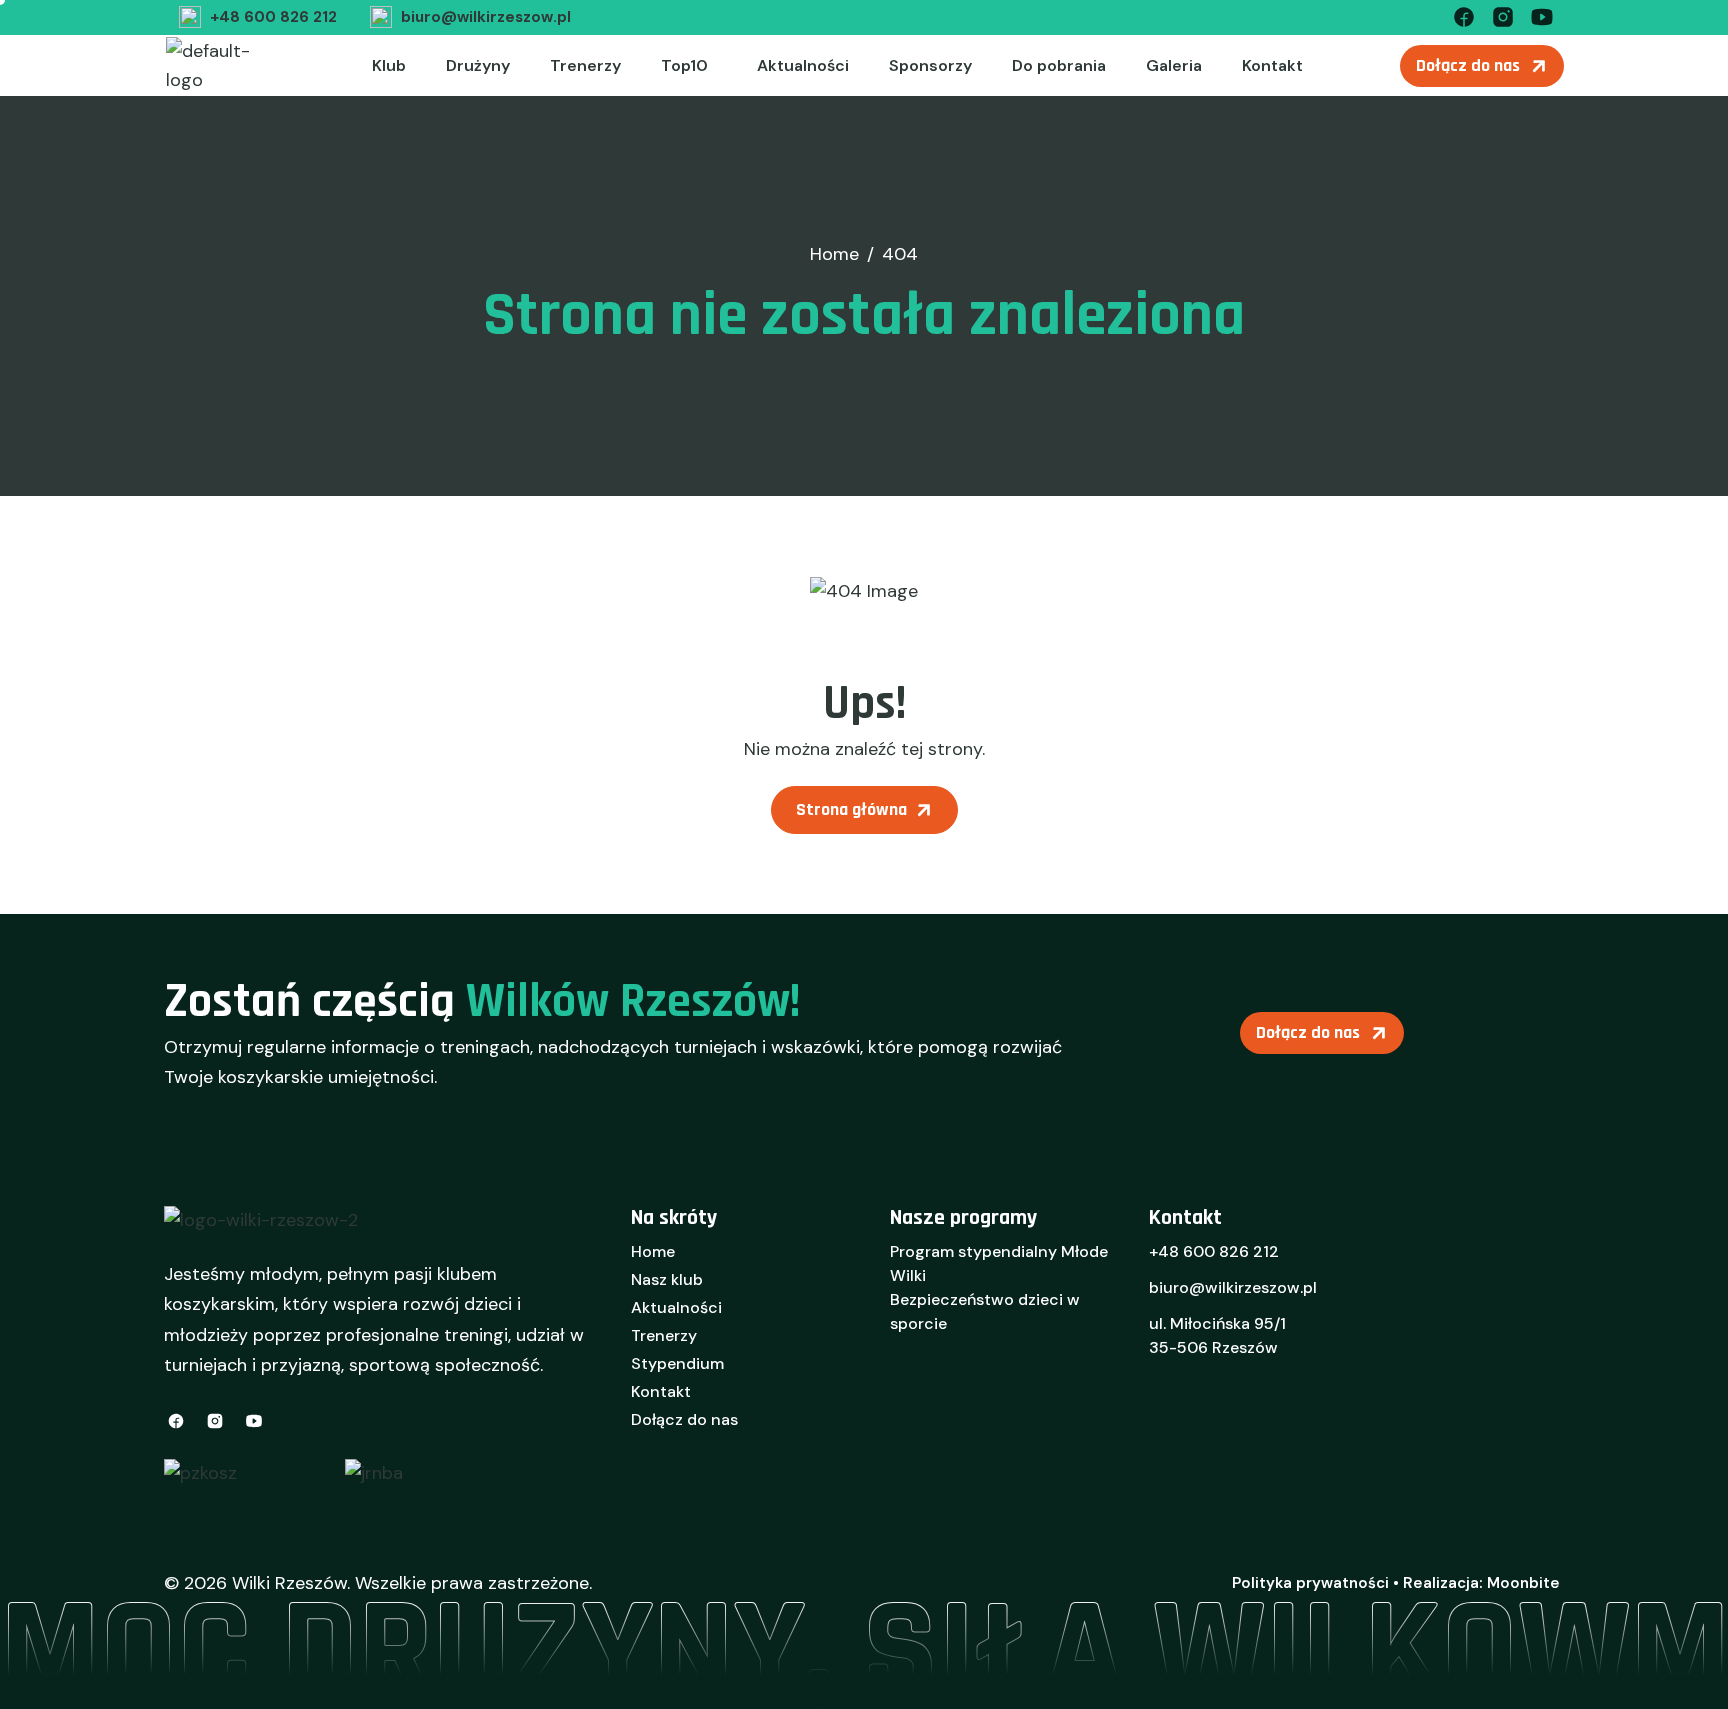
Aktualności (803, 65)
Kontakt (1272, 65)
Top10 (684, 65)
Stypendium (677, 1363)
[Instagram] (1503, 15)
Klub (389, 65)
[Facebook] (1464, 15)
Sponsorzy (930, 65)
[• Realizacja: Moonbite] (1476, 1583)
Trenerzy (585, 65)
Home (653, 1251)
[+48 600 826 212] (255, 17)
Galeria (1174, 65)
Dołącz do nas (684, 1419)
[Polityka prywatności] (1310, 1583)
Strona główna (851, 809)
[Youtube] (1542, 15)
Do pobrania (1059, 65)
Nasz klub (667, 1279)
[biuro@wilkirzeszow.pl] (468, 17)
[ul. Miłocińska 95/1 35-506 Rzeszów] (1356, 1342)
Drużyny (478, 65)
